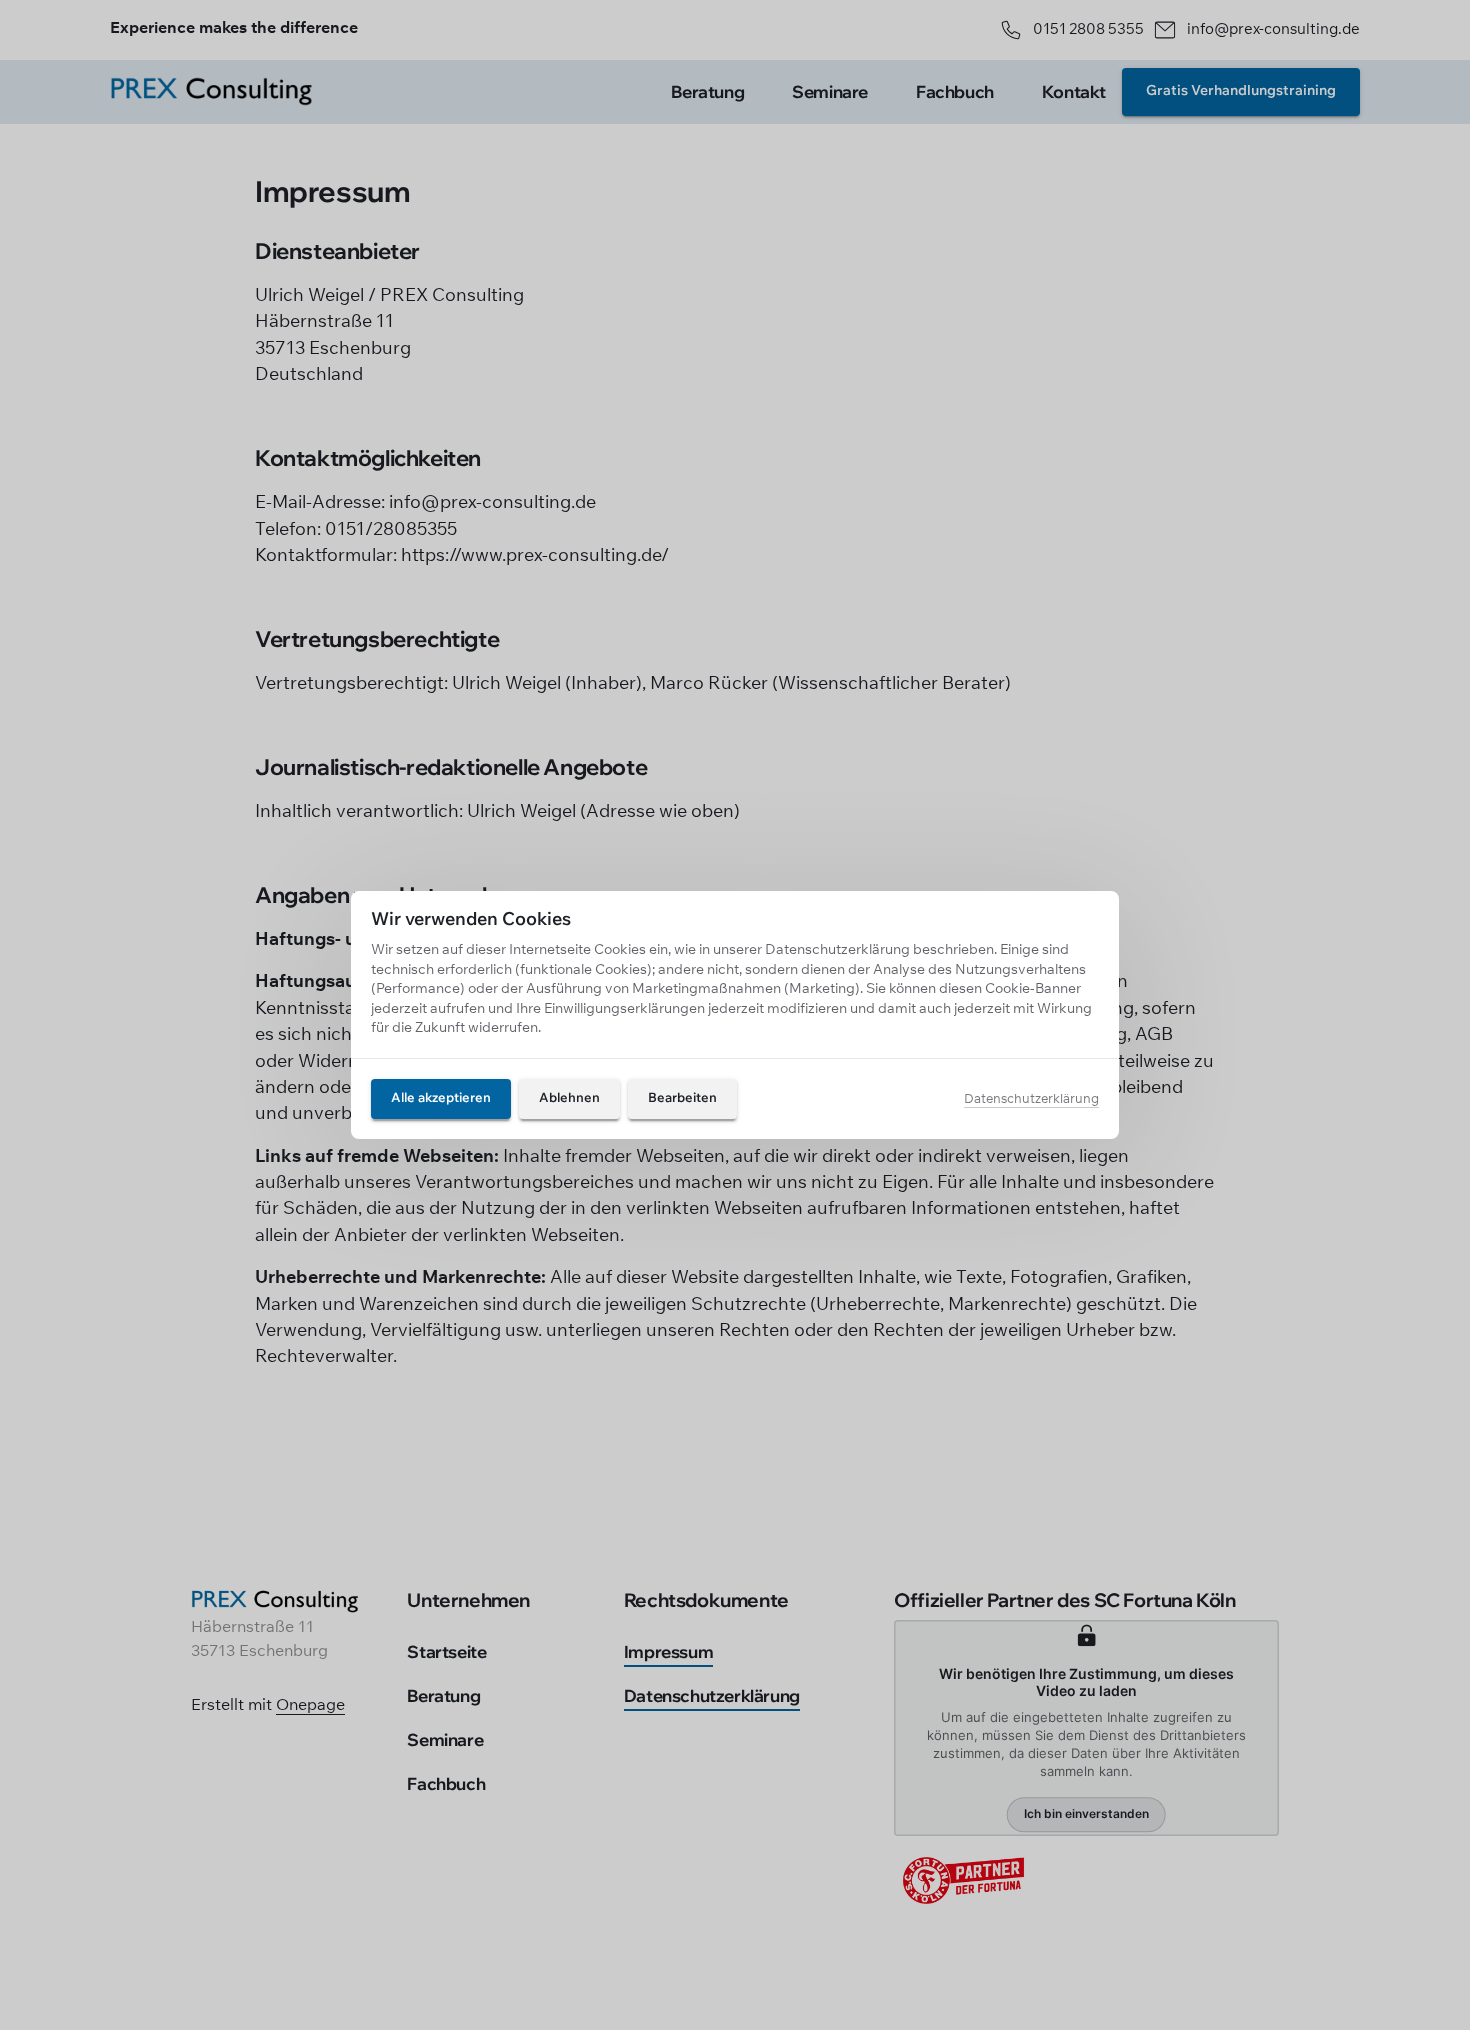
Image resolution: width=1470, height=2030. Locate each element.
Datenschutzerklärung (1031, 1099)
